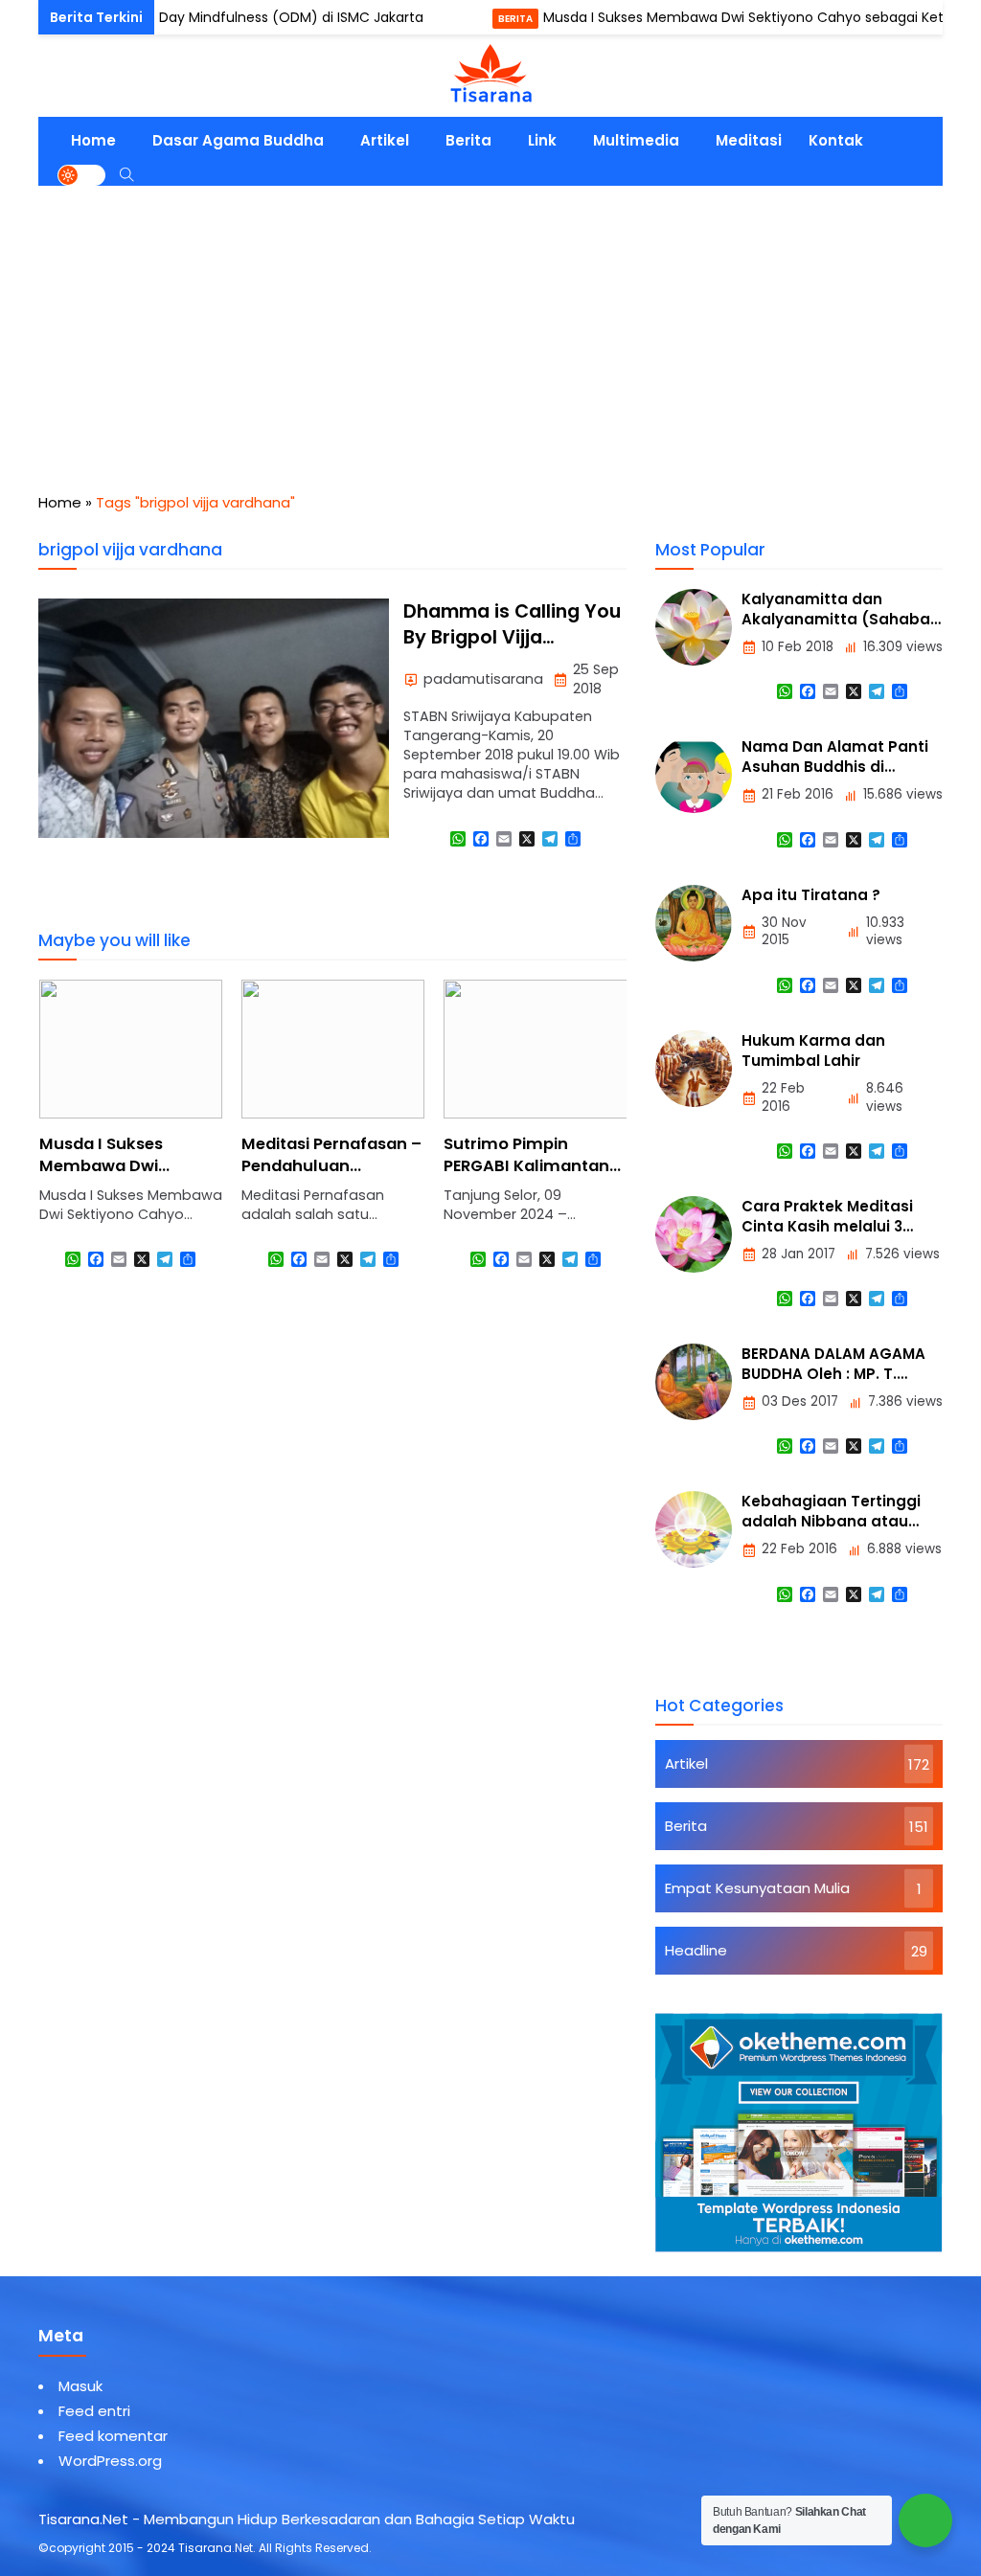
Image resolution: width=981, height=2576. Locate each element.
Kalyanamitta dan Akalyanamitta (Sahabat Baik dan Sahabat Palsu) (839, 619)
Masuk (80, 2386)
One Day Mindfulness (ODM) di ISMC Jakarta (230, 17)
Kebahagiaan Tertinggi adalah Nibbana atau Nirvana (831, 1521)
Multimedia (636, 140)
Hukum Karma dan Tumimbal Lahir (813, 1051)
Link (542, 140)
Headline (696, 1950)
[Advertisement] (490, 329)
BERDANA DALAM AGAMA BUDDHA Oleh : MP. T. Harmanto (833, 1374)
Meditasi (749, 140)
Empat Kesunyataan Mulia (757, 1888)
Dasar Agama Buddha (238, 140)
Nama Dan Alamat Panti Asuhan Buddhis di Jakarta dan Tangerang (835, 767)
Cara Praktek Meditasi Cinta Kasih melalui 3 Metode (827, 1226)
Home (93, 140)
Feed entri (94, 2411)
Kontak (836, 140)
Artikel (385, 140)
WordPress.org (110, 2461)
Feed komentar (113, 2436)
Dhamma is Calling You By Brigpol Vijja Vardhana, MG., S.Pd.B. (512, 638)
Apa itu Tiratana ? (811, 895)
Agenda (50, 19)
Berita (470, 19)
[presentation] (110, 1141)
